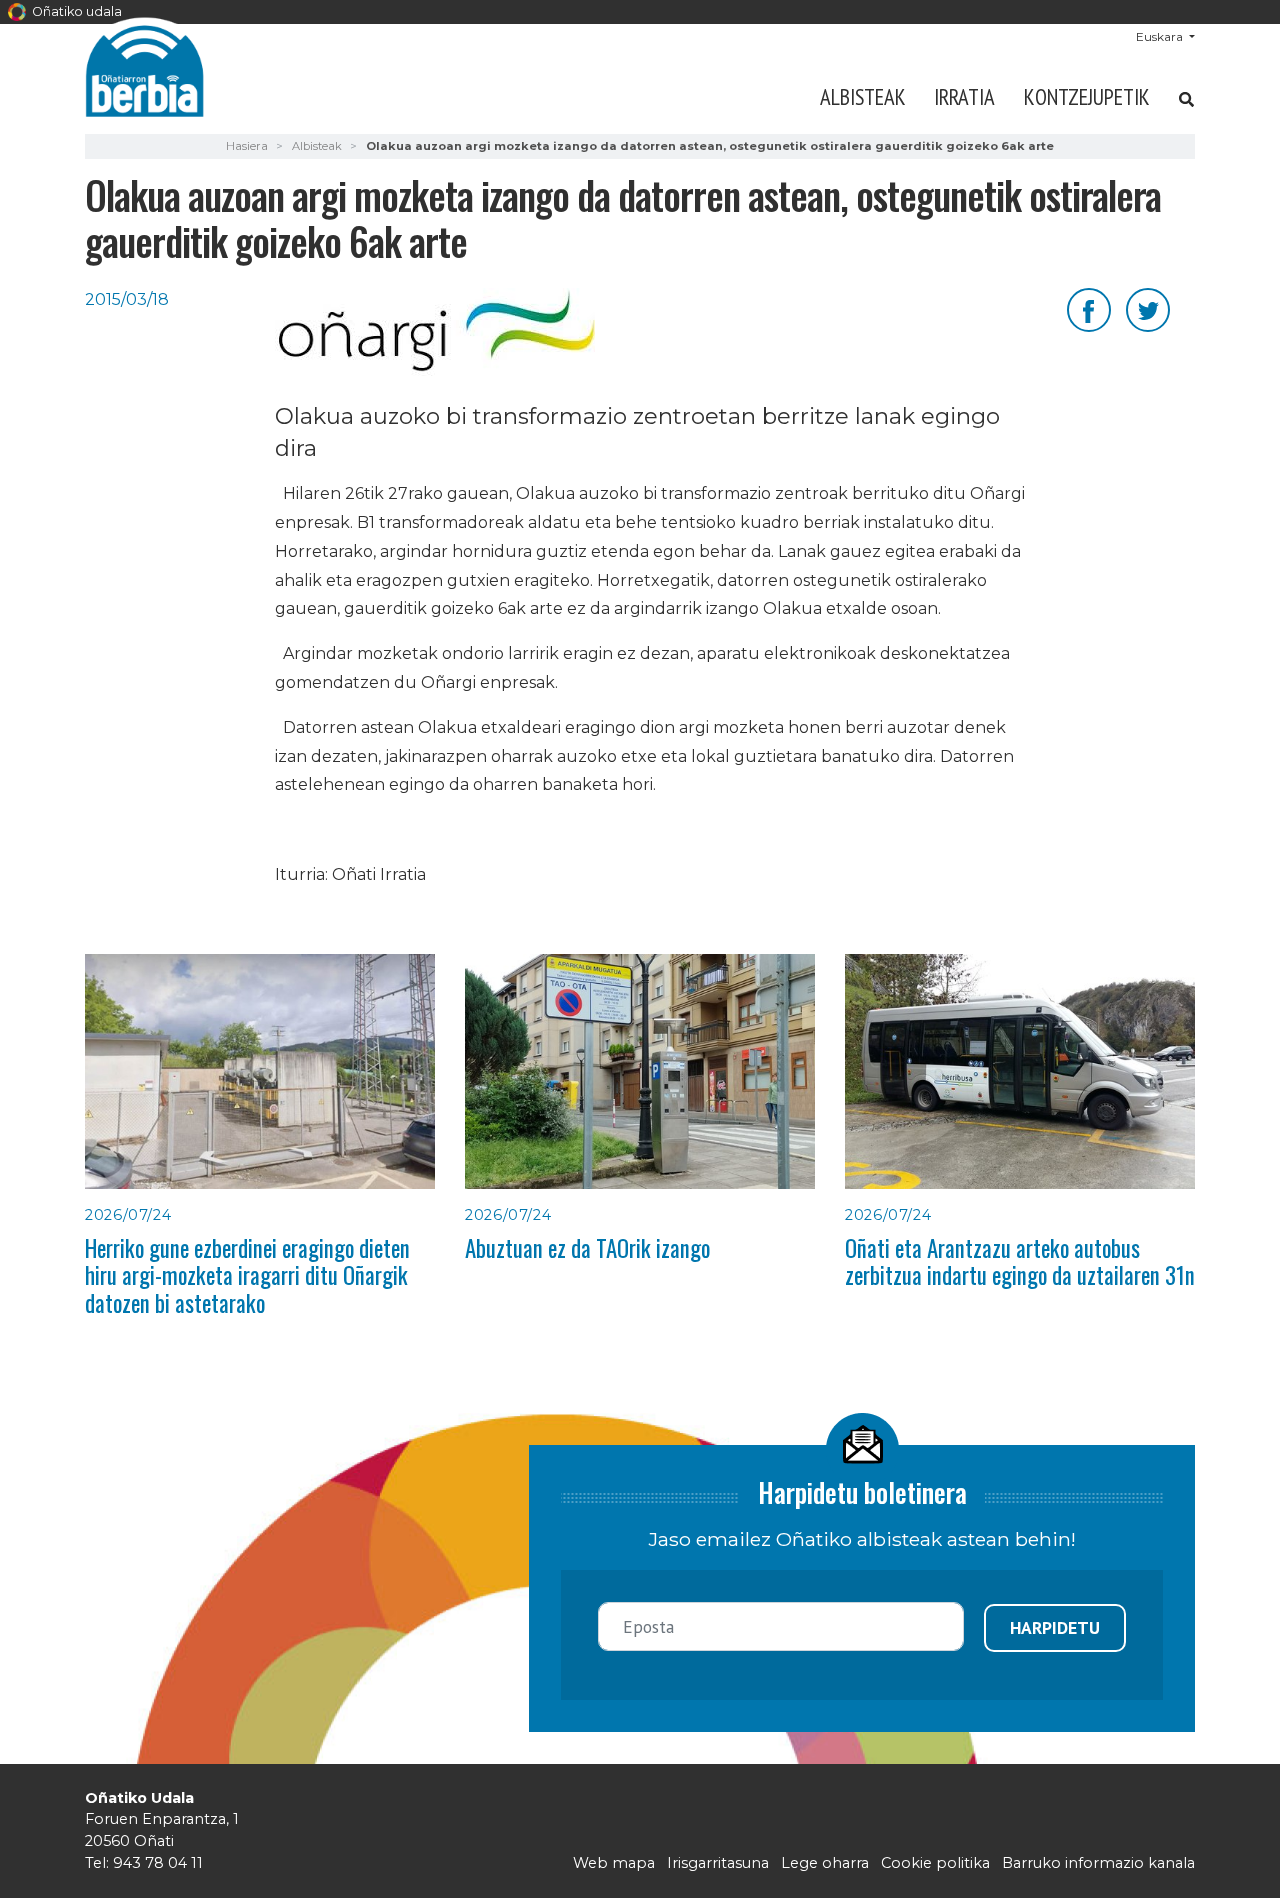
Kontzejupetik (1087, 96)
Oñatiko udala (75, 11)
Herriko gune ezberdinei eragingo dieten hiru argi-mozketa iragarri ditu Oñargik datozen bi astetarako (247, 1275)
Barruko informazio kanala (1098, 1863)
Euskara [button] (1161, 36)
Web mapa (614, 1863)
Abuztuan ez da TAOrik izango (587, 1248)
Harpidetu (1055, 1627)
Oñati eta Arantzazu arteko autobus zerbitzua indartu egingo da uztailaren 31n (1020, 1261)
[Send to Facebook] (1089, 308)
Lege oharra (825, 1863)
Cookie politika (935, 1863)
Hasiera (247, 146)
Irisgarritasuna (718, 1863)
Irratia (964, 96)
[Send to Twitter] (1148, 308)
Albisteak (863, 96)
